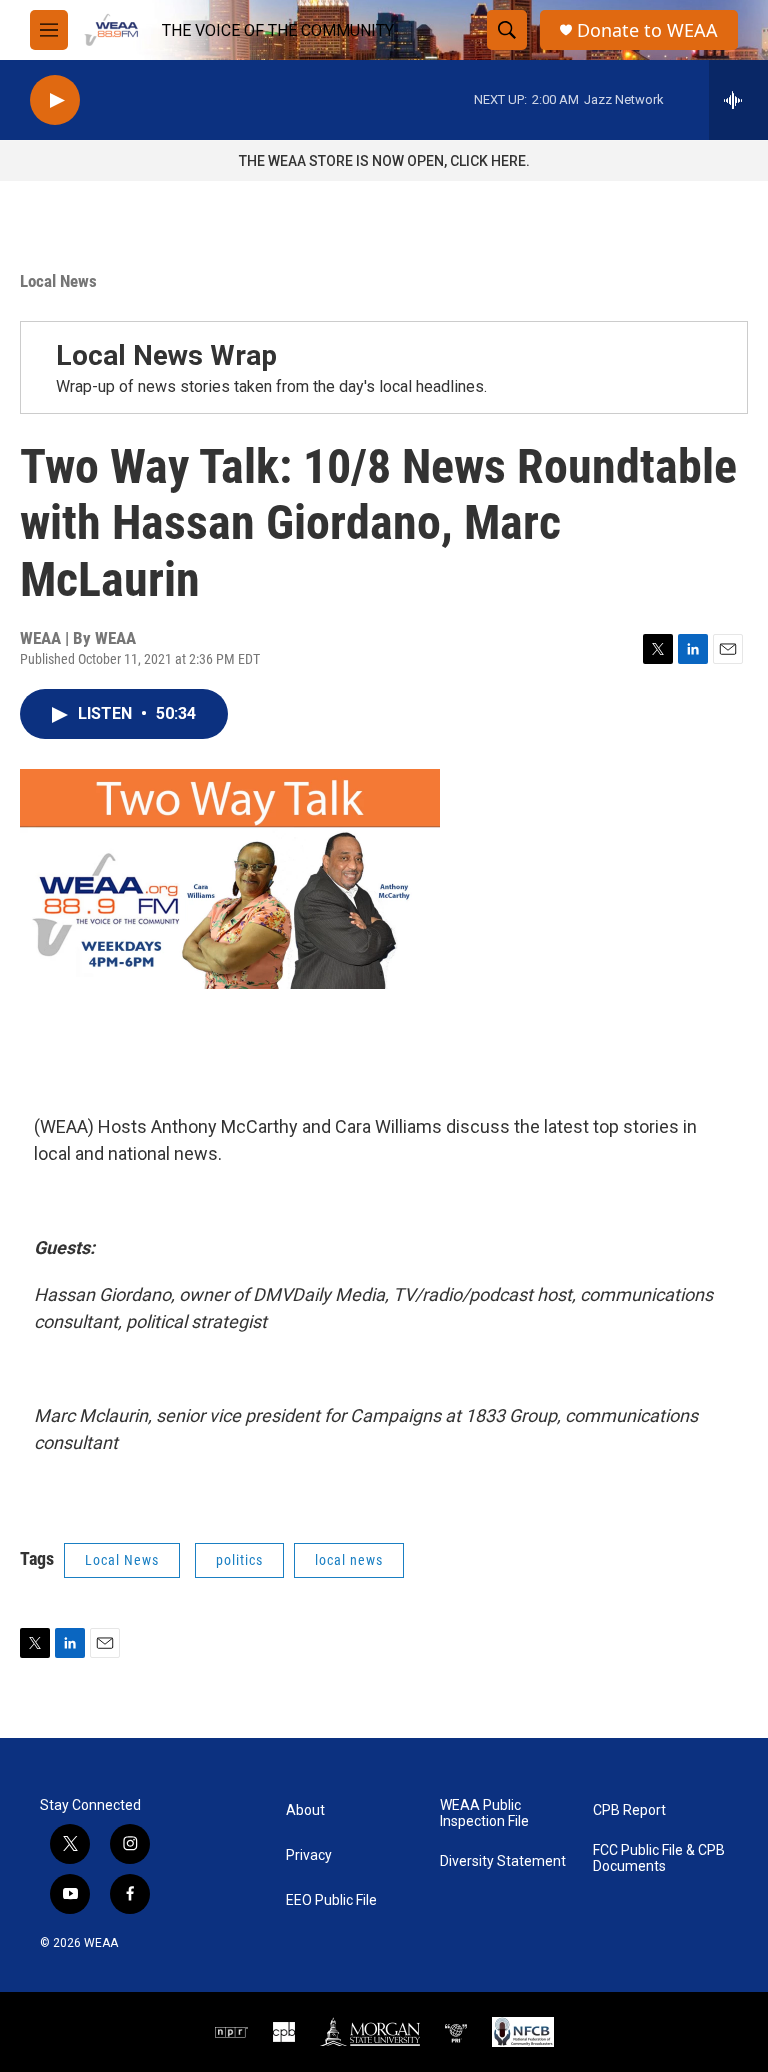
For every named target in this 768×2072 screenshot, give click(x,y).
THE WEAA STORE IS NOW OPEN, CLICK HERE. (384, 161)
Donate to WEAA (647, 30)
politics (239, 1560)
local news (349, 1560)
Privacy (309, 1855)
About (305, 1810)
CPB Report (629, 1810)
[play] (55, 100)
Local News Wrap (166, 355)
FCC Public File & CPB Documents (659, 1858)
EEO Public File (331, 1900)
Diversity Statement (503, 1861)
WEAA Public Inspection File (484, 1813)
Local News (58, 281)
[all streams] (738, 100)
